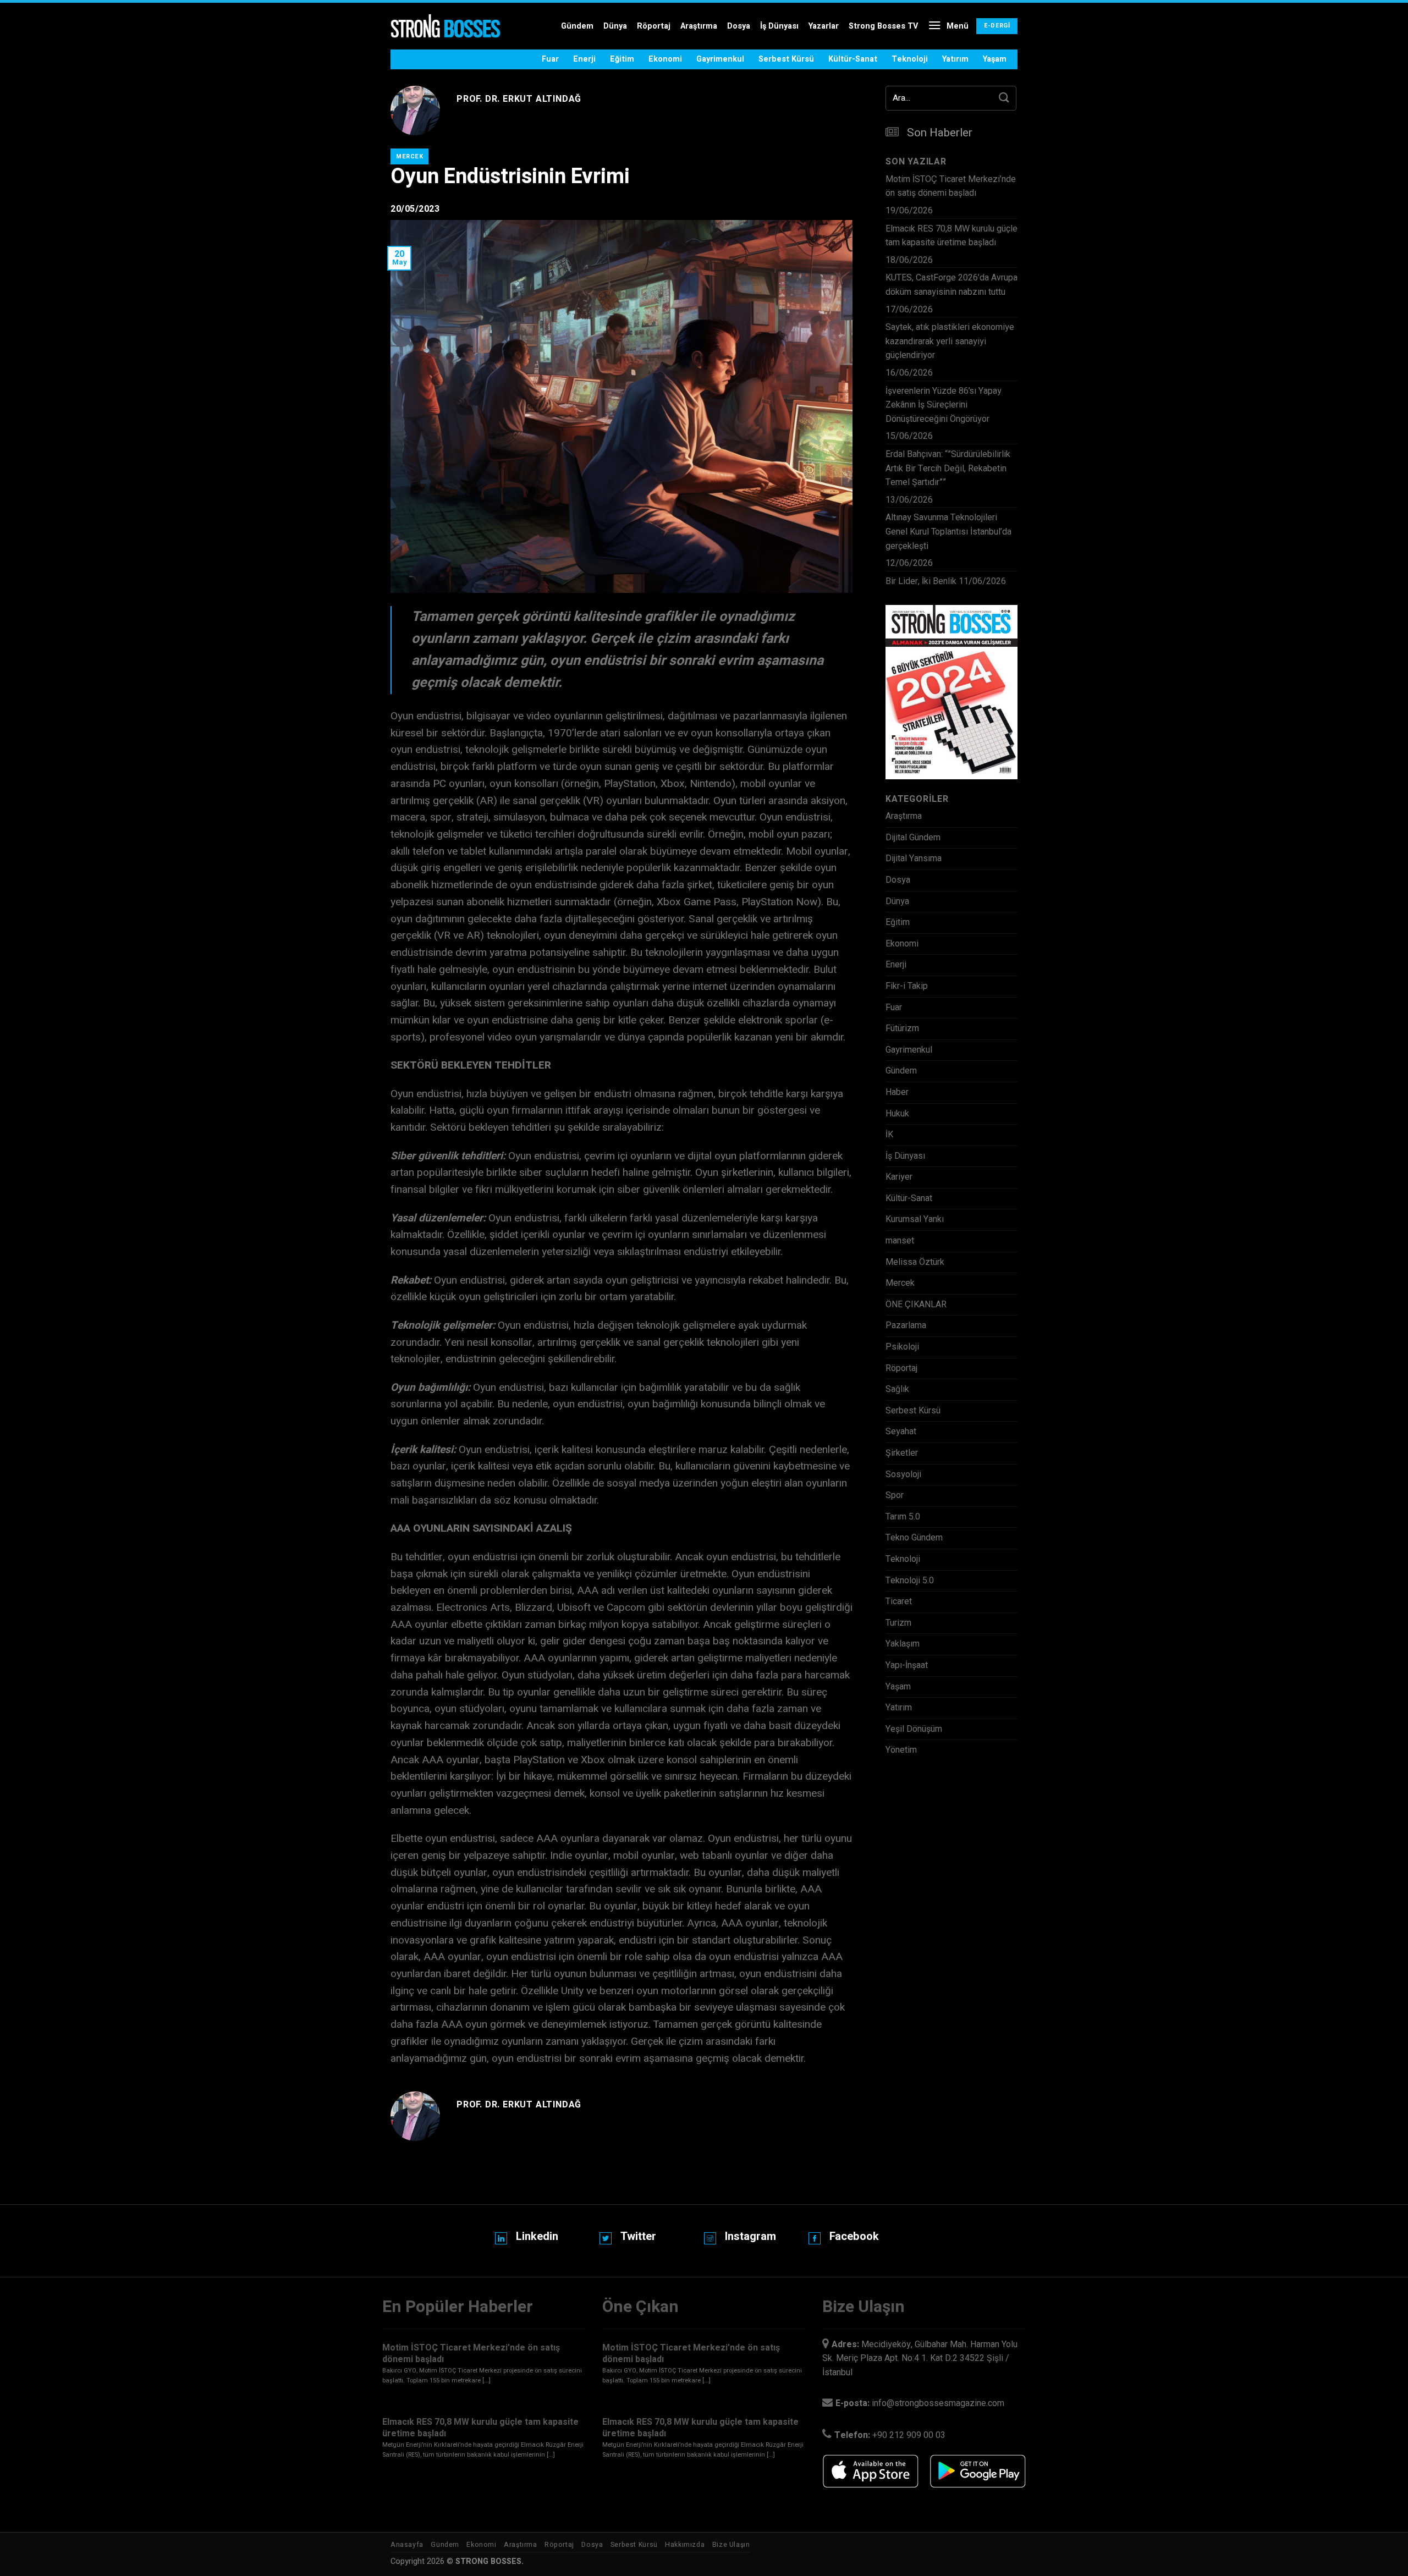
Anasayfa (407, 2545)
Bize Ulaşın (731, 2545)
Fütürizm (902, 1028)
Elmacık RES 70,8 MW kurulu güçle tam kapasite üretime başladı (952, 236)
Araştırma (699, 26)
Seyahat (901, 1432)
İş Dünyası (779, 26)
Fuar (550, 59)
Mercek (409, 156)
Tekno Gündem (914, 1538)
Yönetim (901, 1750)
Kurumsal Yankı (915, 1219)
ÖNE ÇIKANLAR (916, 1304)
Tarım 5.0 (903, 1517)
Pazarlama (906, 1325)
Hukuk (897, 1114)
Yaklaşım (903, 1644)
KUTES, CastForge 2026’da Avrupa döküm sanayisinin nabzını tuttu (952, 285)
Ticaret (899, 1601)
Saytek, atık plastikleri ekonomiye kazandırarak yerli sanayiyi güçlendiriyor (950, 341)
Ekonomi (665, 59)
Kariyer (899, 1177)
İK (889, 1135)
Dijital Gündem (913, 838)
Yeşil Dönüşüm (914, 1729)
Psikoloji (902, 1347)
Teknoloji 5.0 (910, 1581)
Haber (897, 1092)
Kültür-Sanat (853, 59)
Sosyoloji (903, 1474)
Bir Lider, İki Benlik (921, 581)
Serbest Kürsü (786, 59)
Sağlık (897, 1389)
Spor (895, 1495)
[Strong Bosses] (446, 26)
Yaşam (995, 59)
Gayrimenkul (720, 59)
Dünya (615, 26)
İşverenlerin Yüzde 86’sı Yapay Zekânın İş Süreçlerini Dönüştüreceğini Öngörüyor (944, 405)
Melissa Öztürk (915, 1262)
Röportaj (654, 26)
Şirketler (902, 1453)
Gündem (577, 26)
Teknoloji (910, 59)
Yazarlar (824, 26)
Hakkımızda (685, 2545)
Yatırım (955, 59)
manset (900, 1241)
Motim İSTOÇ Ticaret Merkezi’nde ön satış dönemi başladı (951, 186)
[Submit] (1004, 98)
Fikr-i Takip (907, 986)
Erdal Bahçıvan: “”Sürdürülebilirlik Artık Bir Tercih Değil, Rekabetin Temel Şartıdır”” (948, 468)
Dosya (739, 26)
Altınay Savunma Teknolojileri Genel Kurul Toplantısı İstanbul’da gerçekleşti (948, 532)
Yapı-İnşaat (907, 1665)
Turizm (898, 1623)
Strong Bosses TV (883, 26)
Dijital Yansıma (914, 858)
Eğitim (622, 59)
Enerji (584, 59)
